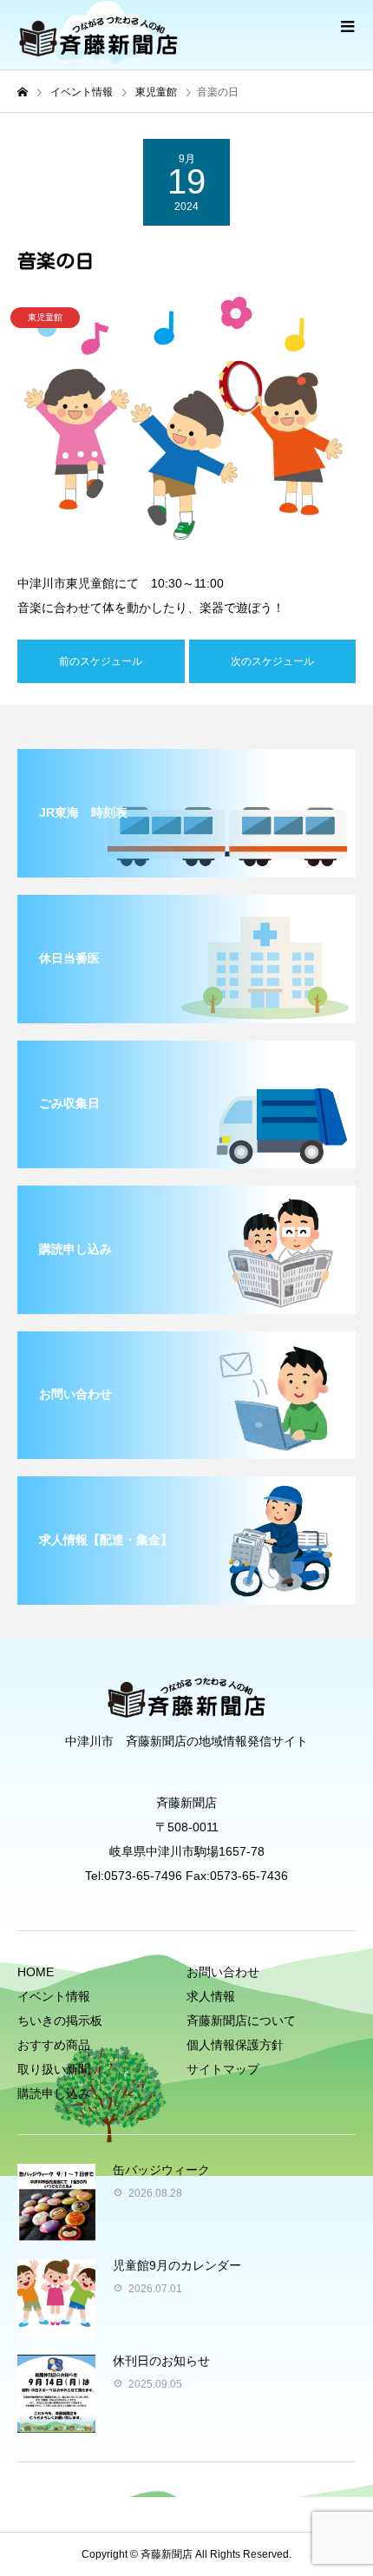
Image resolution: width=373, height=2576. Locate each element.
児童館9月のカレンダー (177, 2265)
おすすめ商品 (54, 2045)
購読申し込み (54, 2093)
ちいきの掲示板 (60, 2021)
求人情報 (211, 1996)
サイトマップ (223, 2069)
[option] (186, 423)
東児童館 (45, 317)
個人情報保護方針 (235, 2045)
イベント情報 (54, 1996)
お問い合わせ (223, 1972)
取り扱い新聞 (54, 2069)
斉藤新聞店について (241, 2021)
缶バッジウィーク (161, 2170)
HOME (36, 1972)
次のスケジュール (272, 661)
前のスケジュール (101, 661)
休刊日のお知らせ (161, 2361)
